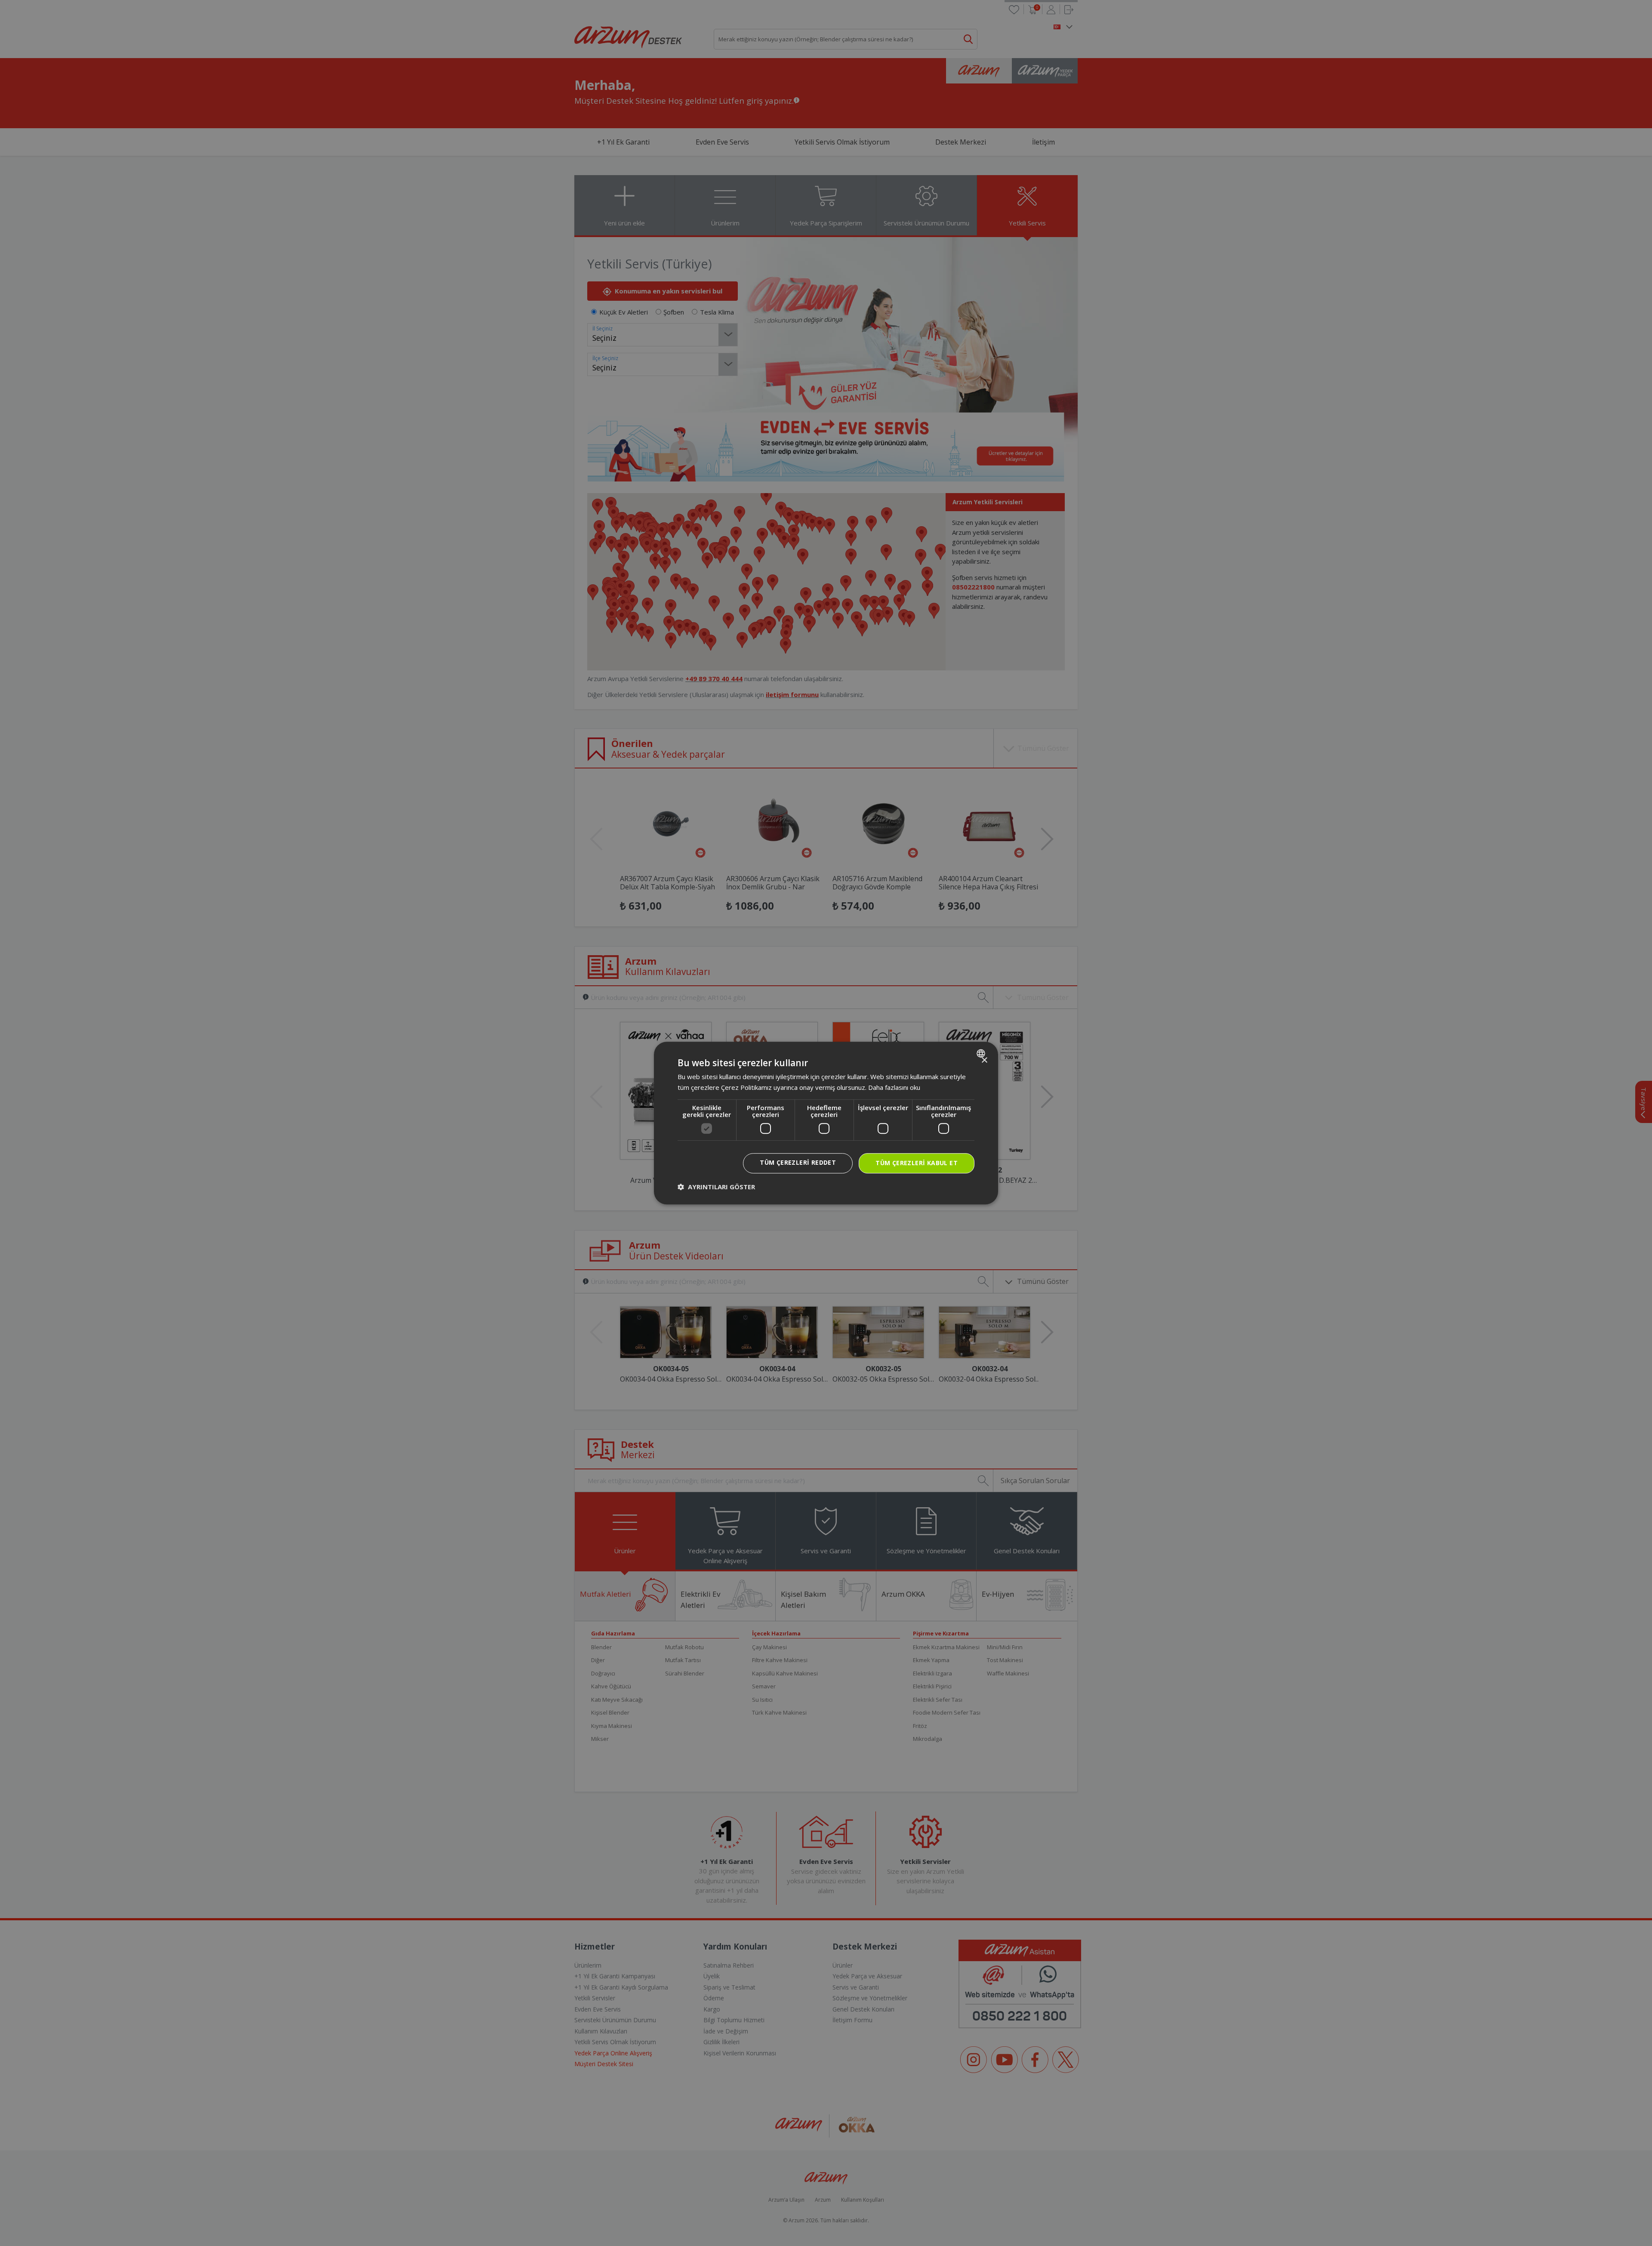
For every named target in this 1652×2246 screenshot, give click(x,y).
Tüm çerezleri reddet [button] (798, 1162)
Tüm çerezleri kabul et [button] (917, 1163)
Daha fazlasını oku (894, 1087)
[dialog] (826, 1123)
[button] (716, 1187)
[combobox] (982, 1053)
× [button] (984, 1060)
